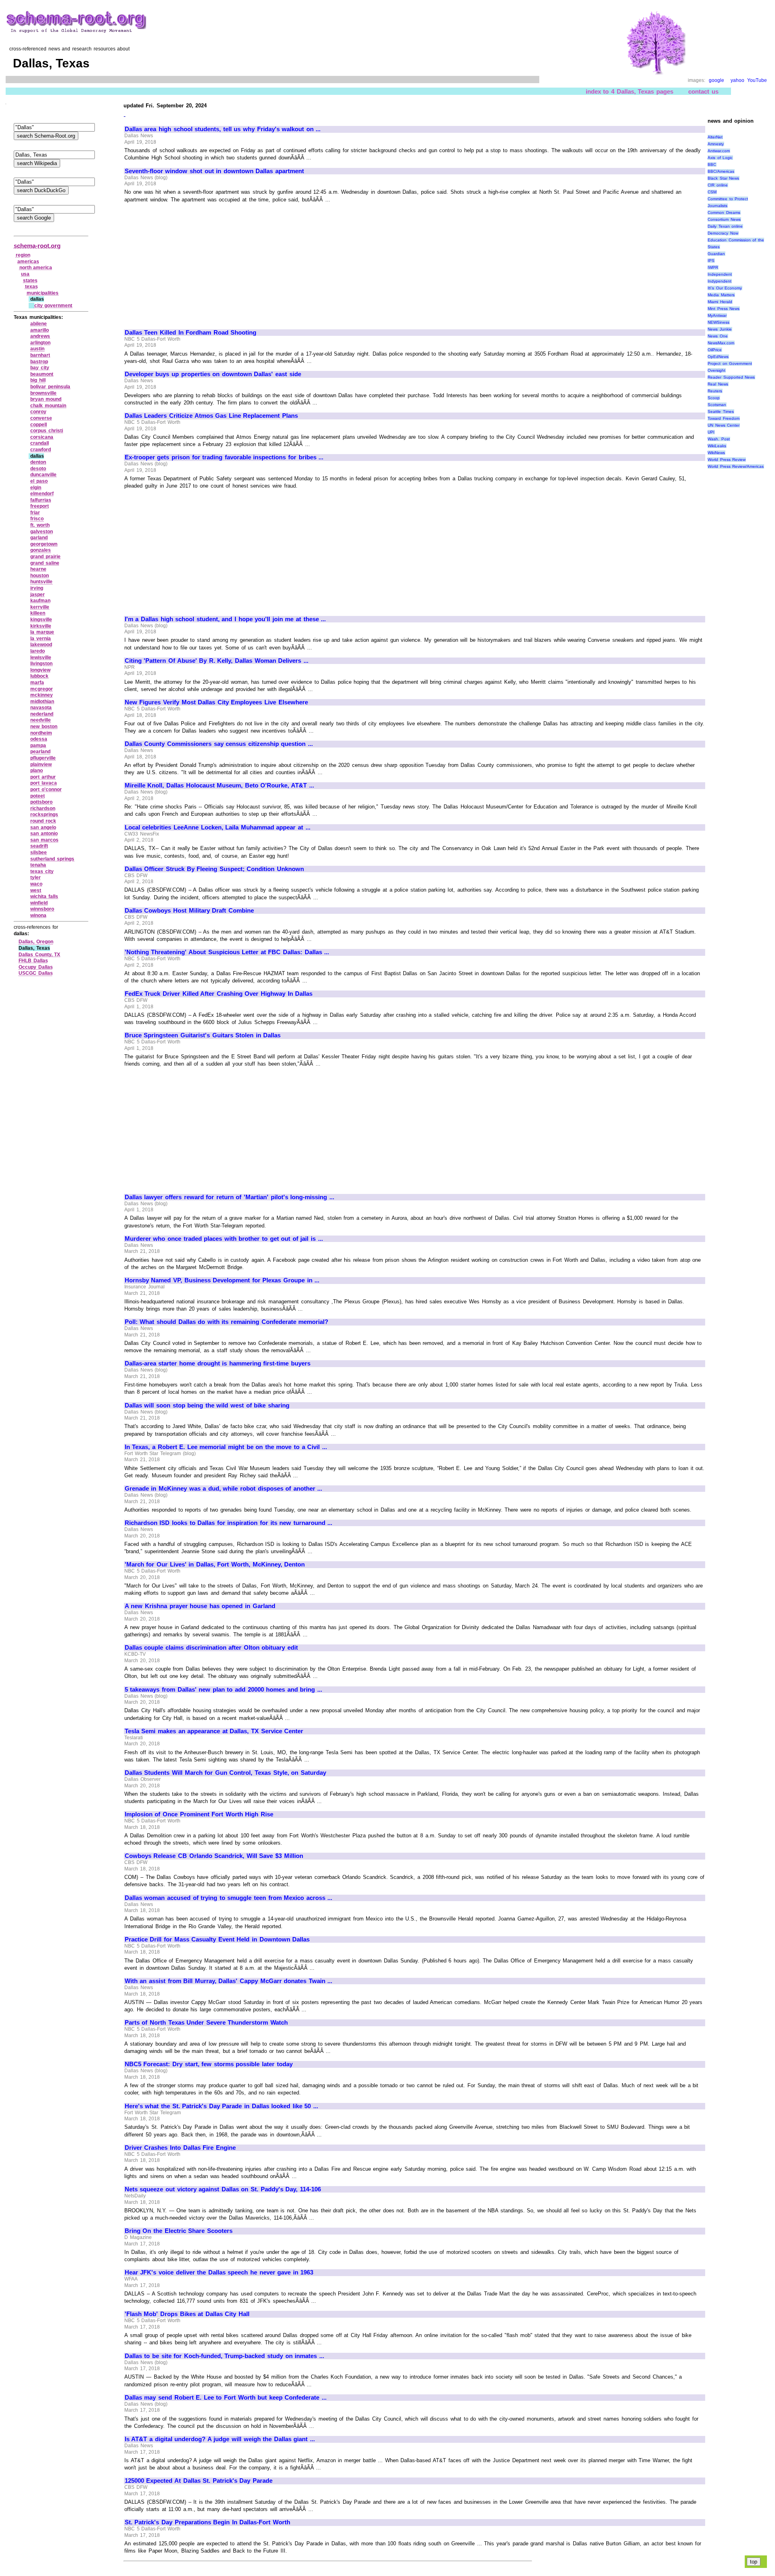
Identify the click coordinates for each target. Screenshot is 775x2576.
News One (718, 336)
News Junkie (720, 329)
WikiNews (716, 453)
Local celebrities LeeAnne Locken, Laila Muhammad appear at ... (218, 827)
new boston (44, 727)
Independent (720, 274)
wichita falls (44, 896)
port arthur (43, 777)
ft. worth (40, 525)
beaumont (42, 374)
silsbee (39, 852)
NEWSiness (718, 322)
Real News (718, 384)
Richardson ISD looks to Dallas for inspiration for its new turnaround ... (229, 1523)
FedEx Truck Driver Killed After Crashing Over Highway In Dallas (219, 994)
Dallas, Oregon (36, 942)
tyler (36, 878)
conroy (38, 412)
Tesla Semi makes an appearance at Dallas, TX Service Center (214, 1731)
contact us (703, 91)
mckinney (42, 695)
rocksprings (44, 815)
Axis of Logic (720, 158)
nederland (42, 714)
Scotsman (717, 405)
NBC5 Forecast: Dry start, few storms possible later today (209, 2064)
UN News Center (724, 425)
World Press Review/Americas (736, 466)
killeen (38, 613)
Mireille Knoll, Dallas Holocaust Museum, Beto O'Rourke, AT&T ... (219, 785)
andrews (40, 336)
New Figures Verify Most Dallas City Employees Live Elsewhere (216, 702)
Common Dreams (724, 213)
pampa (38, 746)
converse (41, 418)
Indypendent (719, 281)
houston (40, 576)
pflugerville (43, 758)
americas (28, 262)
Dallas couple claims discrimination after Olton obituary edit (211, 1648)
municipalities (43, 293)
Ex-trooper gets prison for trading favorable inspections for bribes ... (224, 457)
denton (38, 462)
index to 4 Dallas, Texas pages (629, 91)
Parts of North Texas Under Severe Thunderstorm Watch (206, 2023)
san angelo (43, 827)
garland (39, 538)
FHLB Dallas (33, 961)
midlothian (42, 702)
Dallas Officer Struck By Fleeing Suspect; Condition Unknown (214, 869)
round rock (43, 821)
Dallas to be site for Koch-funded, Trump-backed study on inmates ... (224, 2356)
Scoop (714, 398)
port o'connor (46, 790)
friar (35, 513)
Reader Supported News (731, 377)
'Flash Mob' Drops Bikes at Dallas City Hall (187, 2314)
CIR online (718, 185)
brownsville (43, 393)
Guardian (716, 254)
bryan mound (46, 399)
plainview (41, 764)
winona (38, 915)
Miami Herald (720, 302)
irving (37, 588)
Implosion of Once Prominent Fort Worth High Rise (199, 1814)
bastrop (39, 362)
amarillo (40, 330)
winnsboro (42, 909)
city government (53, 306)
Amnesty (716, 144)
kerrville (40, 607)
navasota (41, 708)
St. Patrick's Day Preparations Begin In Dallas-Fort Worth (207, 2522)
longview (40, 670)
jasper (38, 595)
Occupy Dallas (36, 967)
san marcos (44, 840)
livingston (41, 664)
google (716, 80)
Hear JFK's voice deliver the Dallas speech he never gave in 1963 (219, 2272)
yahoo (737, 80)
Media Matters (721, 295)
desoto (38, 469)
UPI (711, 432)
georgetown (44, 544)
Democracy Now (723, 233)
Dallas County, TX (39, 955)
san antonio (44, 834)
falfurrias (41, 500)
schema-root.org (37, 246)
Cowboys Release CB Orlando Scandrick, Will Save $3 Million (214, 1856)
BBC (712, 164)
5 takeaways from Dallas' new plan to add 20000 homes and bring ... (223, 1690)
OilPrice (715, 350)
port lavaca (44, 783)
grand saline (45, 563)
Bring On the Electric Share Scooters (179, 2231)
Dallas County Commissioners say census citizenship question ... (219, 744)
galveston (42, 532)
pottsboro (41, 802)
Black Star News (723, 178)
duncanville (43, 475)
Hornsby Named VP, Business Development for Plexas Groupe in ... (222, 1280)
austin (37, 349)
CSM (712, 192)
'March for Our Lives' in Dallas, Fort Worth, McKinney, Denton (215, 1564)
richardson (43, 808)
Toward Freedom (724, 418)
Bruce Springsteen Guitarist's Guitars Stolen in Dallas (203, 1035)
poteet (38, 796)
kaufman (40, 601)
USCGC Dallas (36, 973)
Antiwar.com (719, 151)
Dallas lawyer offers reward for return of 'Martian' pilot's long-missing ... (229, 1197)
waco (36, 884)
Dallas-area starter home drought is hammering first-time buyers (218, 1363)
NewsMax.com (721, 343)
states (30, 281)
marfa (37, 683)
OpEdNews (718, 357)
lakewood (41, 645)
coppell (39, 425)
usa (25, 274)
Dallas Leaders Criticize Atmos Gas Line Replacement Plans (211, 416)
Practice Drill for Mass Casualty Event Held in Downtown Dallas (217, 1939)
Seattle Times (721, 412)
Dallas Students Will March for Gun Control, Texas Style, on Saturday (225, 1773)
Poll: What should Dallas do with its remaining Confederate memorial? (226, 1322)
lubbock (39, 676)
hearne (38, 569)
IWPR (713, 267)
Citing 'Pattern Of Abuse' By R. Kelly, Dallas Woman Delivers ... (217, 661)
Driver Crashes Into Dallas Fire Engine (180, 2148)
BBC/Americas (721, 171)
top (754, 2562)
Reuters (715, 391)
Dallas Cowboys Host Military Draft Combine (189, 911)
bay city (40, 368)
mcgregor (42, 689)
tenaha (38, 865)
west (36, 890)
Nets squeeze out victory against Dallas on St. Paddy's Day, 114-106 (223, 2189)
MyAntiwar (717, 315)
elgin (36, 488)
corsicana (42, 437)
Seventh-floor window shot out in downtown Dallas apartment (214, 171)
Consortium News (724, 219)
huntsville (41, 582)
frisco (37, 519)
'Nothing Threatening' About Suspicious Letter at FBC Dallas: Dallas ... (227, 952)
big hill (38, 380)
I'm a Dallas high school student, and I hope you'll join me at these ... (225, 619)
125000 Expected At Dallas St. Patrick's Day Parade (199, 2481)
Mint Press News (724, 309)
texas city (42, 871)
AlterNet (715, 137)
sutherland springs (52, 859)
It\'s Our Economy (725, 288)
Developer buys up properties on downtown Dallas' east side (213, 374)
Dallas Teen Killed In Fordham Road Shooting (191, 333)
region (23, 255)
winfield (39, 903)
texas (31, 287)
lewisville (41, 658)
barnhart (40, 355)
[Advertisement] (193, 262)
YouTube (757, 80)
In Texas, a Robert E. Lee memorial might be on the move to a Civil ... (226, 1447)
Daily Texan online (725, 226)
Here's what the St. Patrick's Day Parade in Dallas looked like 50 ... (221, 2106)
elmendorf (42, 494)
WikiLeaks (717, 446)
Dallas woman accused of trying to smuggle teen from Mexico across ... (229, 1898)
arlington (40, 343)
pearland (40, 752)
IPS (711, 261)
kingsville (41, 620)
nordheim (41, 733)
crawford (41, 450)
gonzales (41, 550)
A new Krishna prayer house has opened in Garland (200, 1606)
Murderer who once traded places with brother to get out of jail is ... (224, 1239)
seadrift (39, 846)
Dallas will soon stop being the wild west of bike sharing (207, 1405)
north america (36, 268)
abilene (39, 324)
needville (41, 720)
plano (37, 771)
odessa (39, 739)
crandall (40, 443)
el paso (39, 481)
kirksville (41, 626)
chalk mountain (48, 406)
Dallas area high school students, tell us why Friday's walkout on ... (223, 129)
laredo (38, 651)
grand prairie (45, 557)
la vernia (41, 639)
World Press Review (727, 460)
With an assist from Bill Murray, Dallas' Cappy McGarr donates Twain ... (229, 1981)
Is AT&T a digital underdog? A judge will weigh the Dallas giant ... (220, 2439)
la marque (42, 632)
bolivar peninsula (50, 387)
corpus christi (47, 431)
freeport (40, 506)
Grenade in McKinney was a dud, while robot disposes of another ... (224, 1489)
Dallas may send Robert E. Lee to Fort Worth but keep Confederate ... (226, 2398)
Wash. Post (719, 439)
